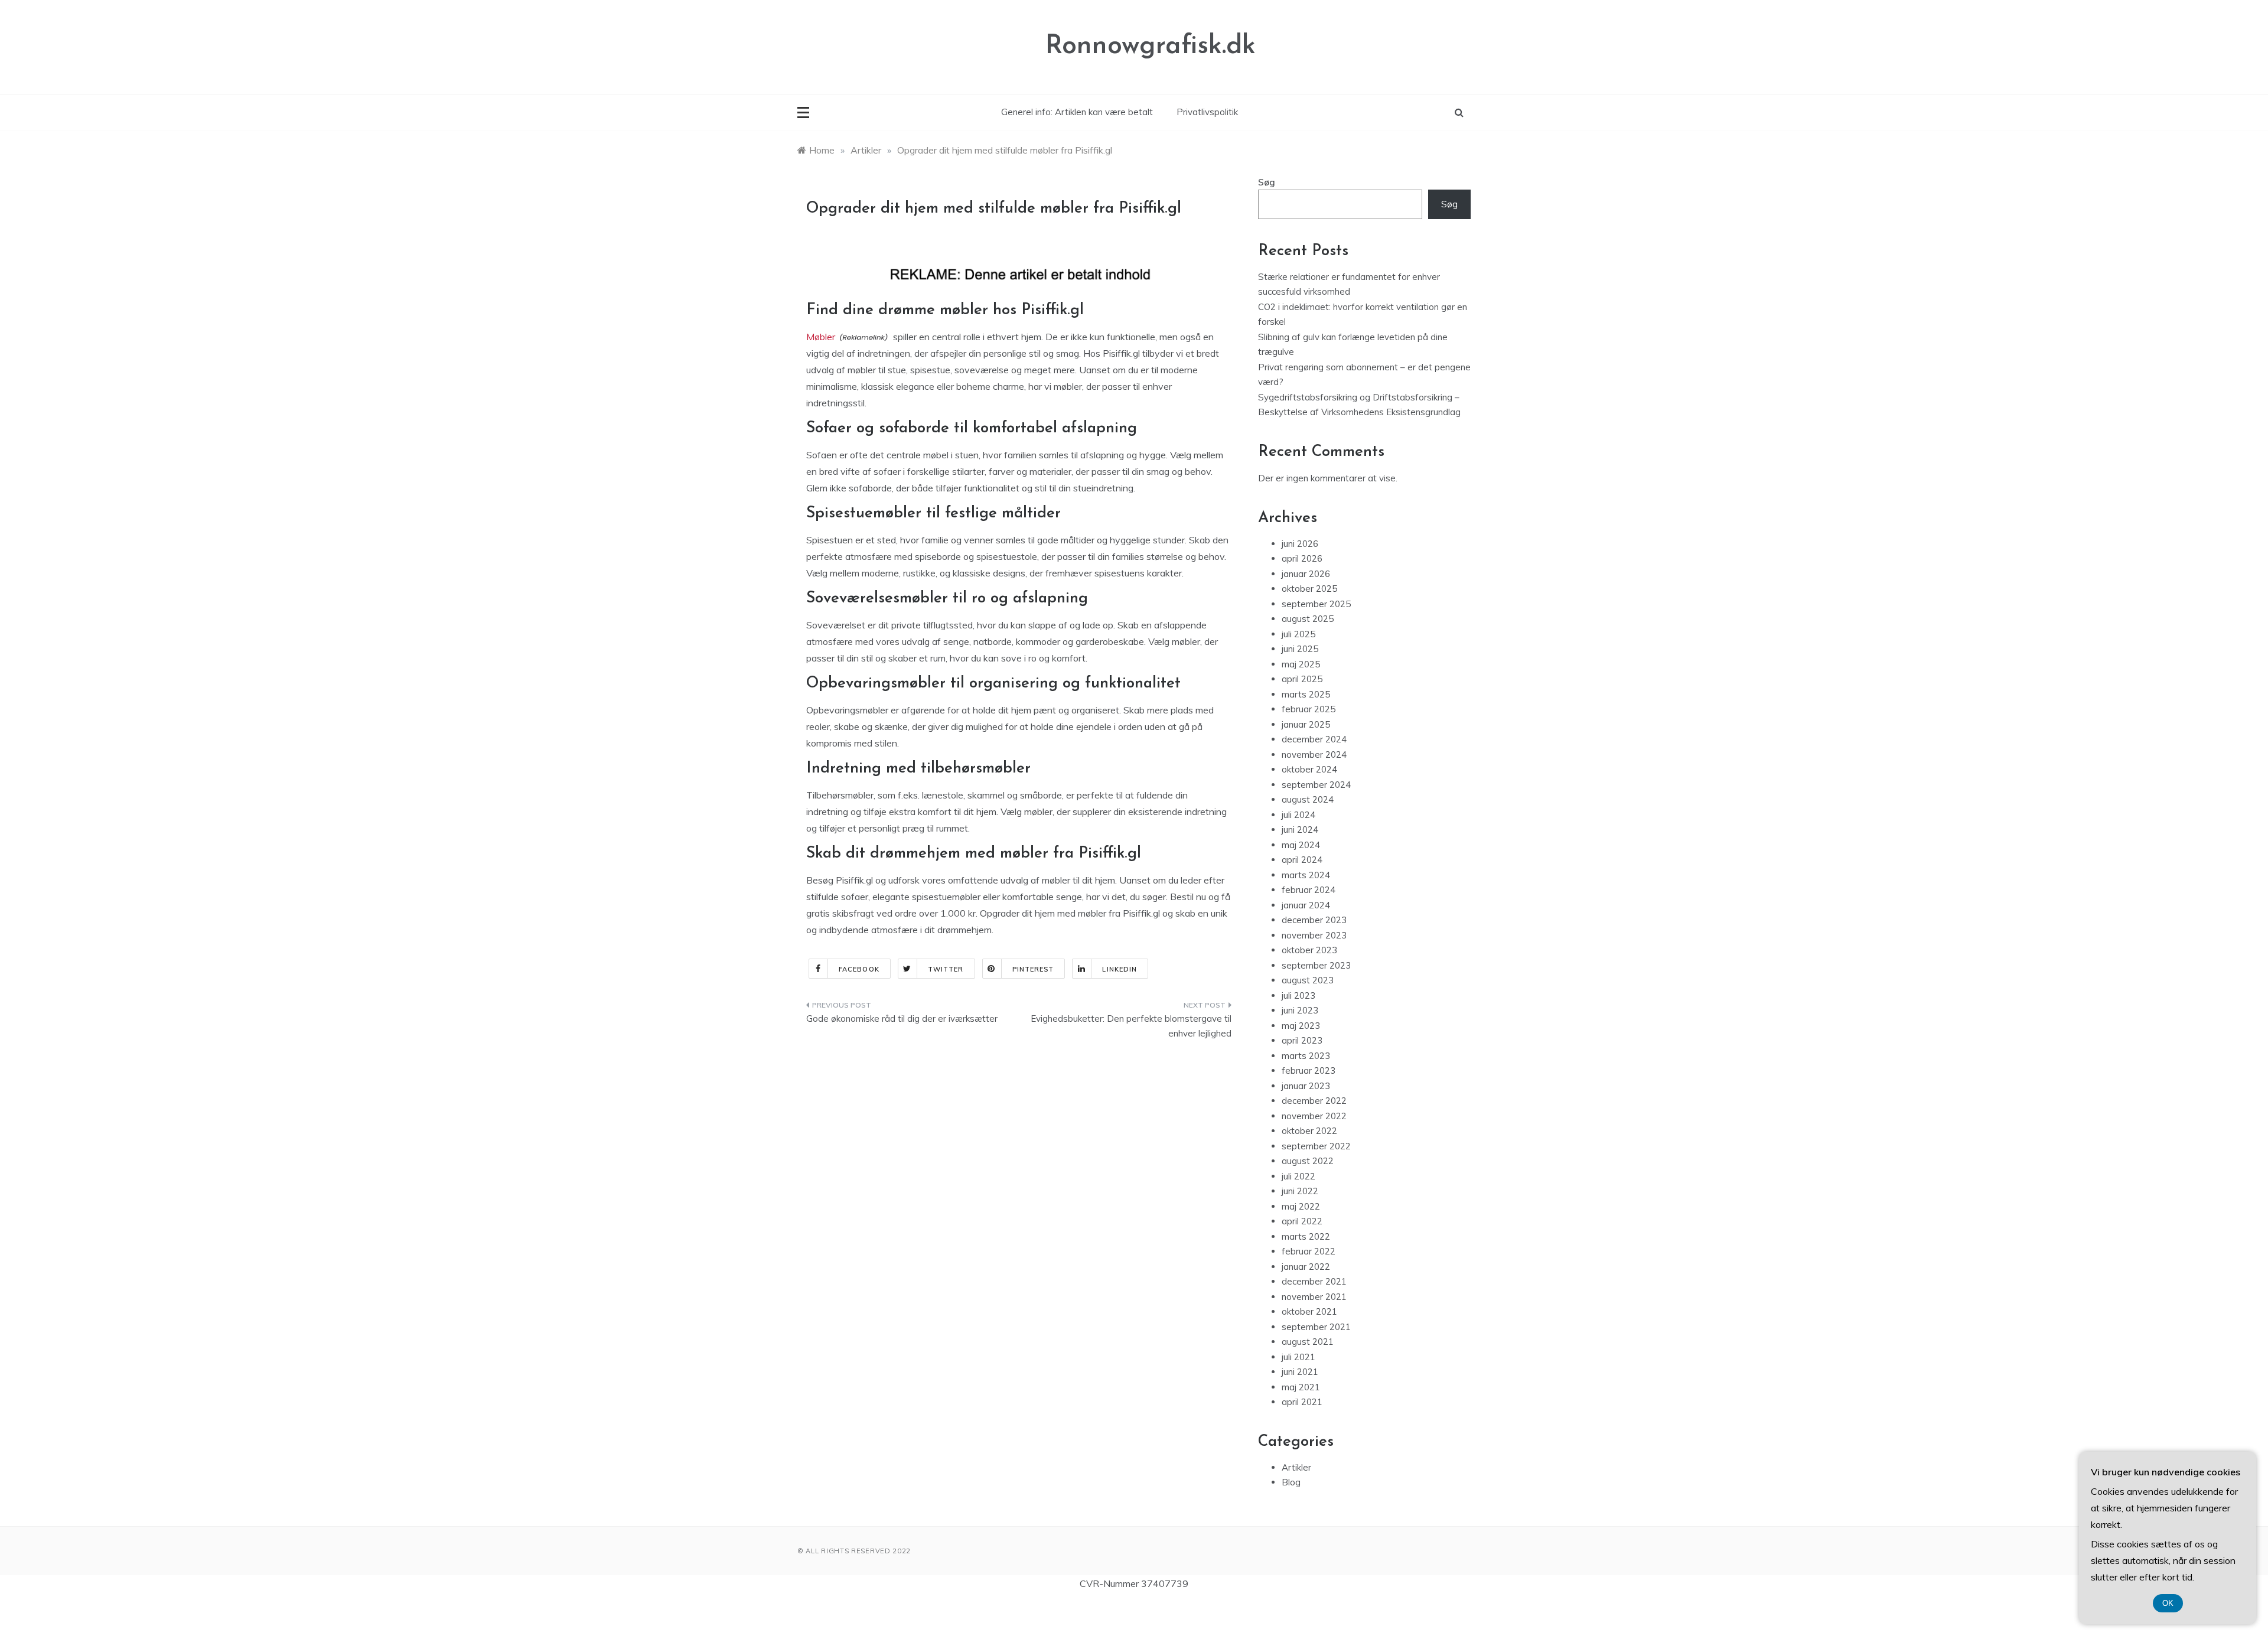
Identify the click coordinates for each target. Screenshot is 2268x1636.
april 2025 (1302, 679)
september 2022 (1316, 1146)
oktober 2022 (1309, 1131)
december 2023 (1314, 920)
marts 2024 (1306, 875)
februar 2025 (1309, 709)
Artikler (1296, 1467)
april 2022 (1302, 1221)
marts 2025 (1306, 694)
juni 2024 (1300, 830)
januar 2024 (1306, 905)
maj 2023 (1301, 1026)
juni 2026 (1300, 544)
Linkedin (1120, 969)
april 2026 (1302, 558)
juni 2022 (1300, 1191)
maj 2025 (1301, 664)
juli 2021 (1298, 1357)
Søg (1267, 182)
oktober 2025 (1309, 589)
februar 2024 (1309, 890)
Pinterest (1033, 969)
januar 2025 (1306, 724)
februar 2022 (1309, 1251)
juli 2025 (1298, 634)
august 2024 (1308, 799)
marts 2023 (1306, 1056)
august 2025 (1308, 619)
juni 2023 (1300, 1010)
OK (2168, 1603)
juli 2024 (1298, 815)
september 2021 (1316, 1327)
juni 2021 (1300, 1372)
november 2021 (1314, 1297)
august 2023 (1308, 980)
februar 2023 (1309, 1070)
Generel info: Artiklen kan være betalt (1077, 112)
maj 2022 (1301, 1206)
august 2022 (1308, 1161)
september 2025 (1316, 604)
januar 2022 (1306, 1267)
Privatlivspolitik (1207, 112)
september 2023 (1316, 965)
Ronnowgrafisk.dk (1151, 46)
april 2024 (1302, 860)
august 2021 (1308, 1342)
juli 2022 (1298, 1176)
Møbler (821, 337)
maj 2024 (1301, 845)
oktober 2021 (1309, 1311)
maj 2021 (1301, 1387)
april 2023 (1302, 1040)
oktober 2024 (1309, 769)
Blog (1291, 1482)
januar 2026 (1306, 574)
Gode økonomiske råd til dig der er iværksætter (902, 1019)
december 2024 (1314, 739)
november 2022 (1314, 1116)
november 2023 (1314, 935)
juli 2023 (1298, 995)
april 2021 (1302, 1402)
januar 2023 (1306, 1086)
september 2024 (1316, 785)
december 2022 (1314, 1101)
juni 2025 (1300, 649)
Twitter (946, 969)
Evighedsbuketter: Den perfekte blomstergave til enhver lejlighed (1131, 1026)
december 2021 (1314, 1281)
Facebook (859, 969)
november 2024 (1314, 755)
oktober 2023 (1309, 950)
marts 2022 (1306, 1236)
